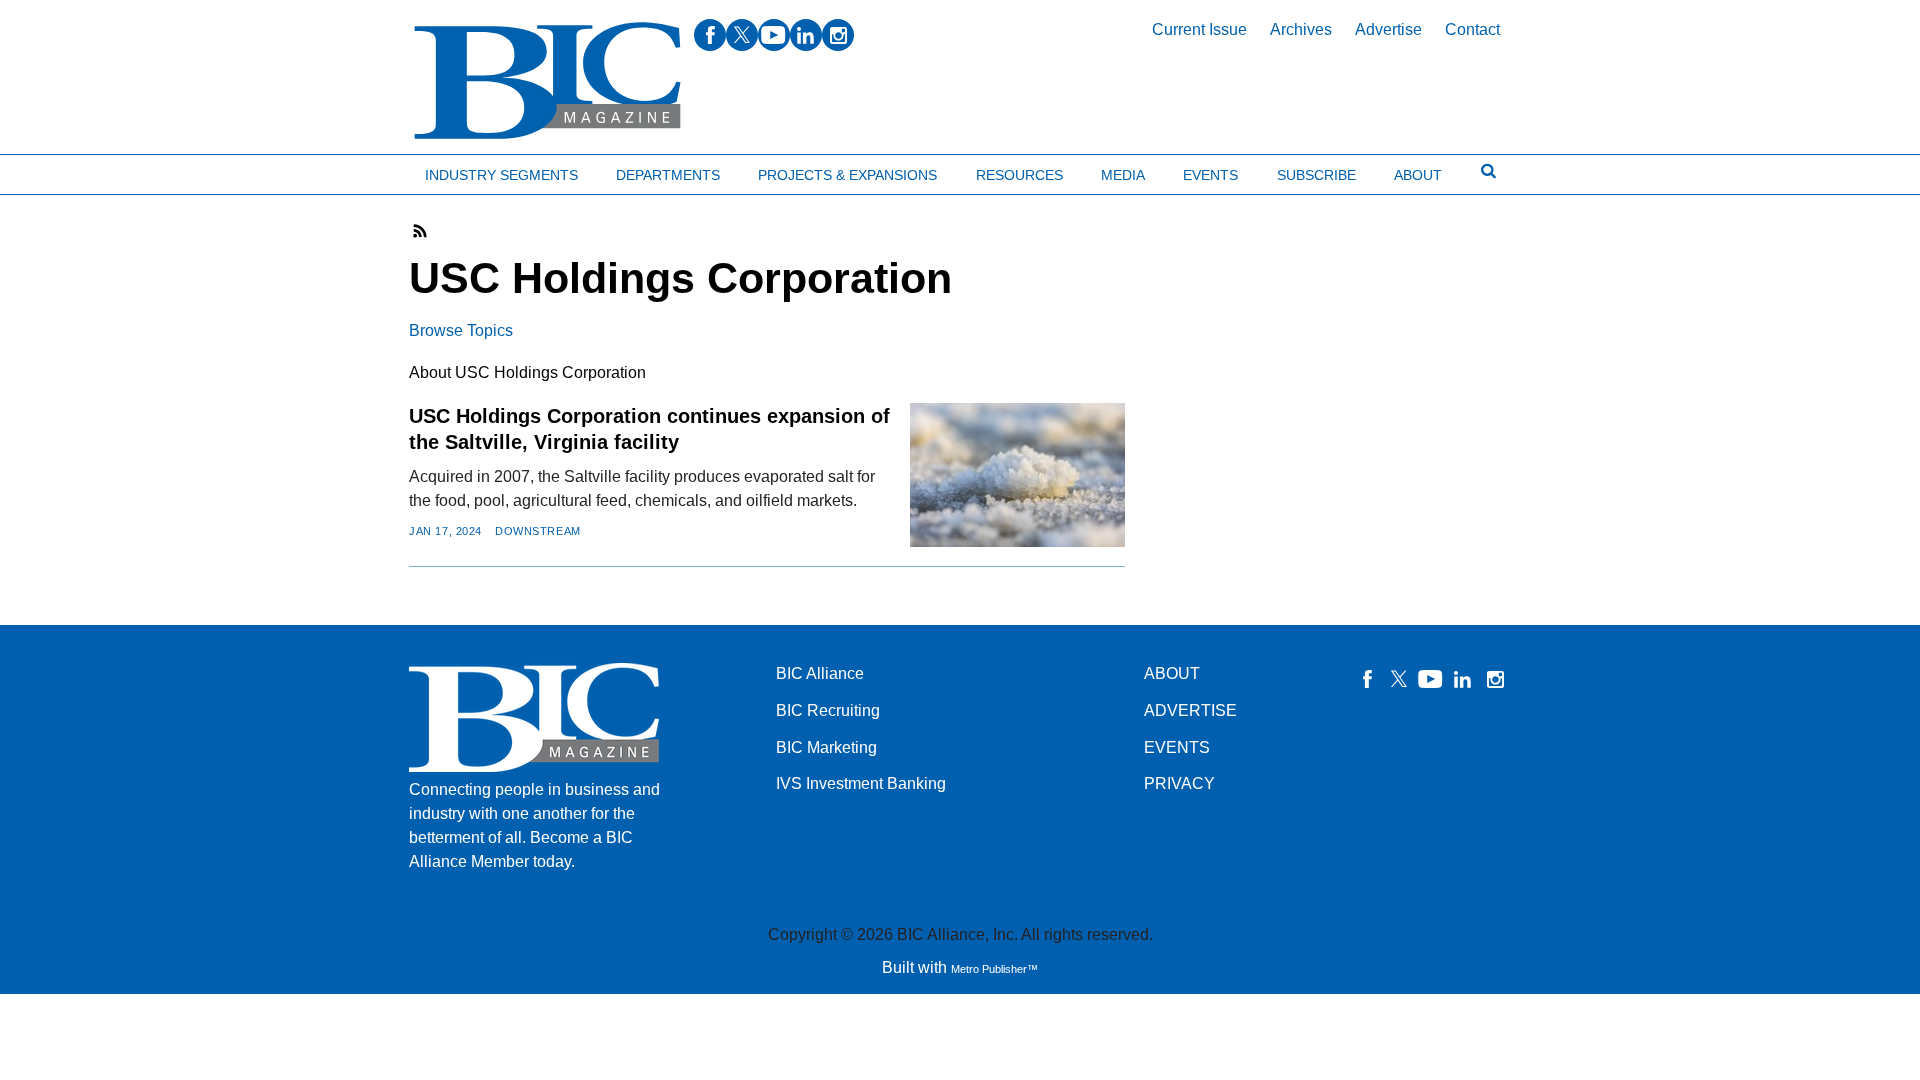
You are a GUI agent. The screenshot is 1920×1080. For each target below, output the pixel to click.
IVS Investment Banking (861, 783)
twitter (742, 35)
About (1418, 175)
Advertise (1388, 29)
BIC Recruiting (828, 710)
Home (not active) (60, 170)
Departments (668, 175)
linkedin (806, 35)
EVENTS (1177, 747)
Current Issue (1199, 29)
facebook (710, 35)
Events (1210, 175)
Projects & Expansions (847, 175)
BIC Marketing (826, 747)
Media (1123, 175)
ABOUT (1172, 673)
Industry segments (501, 175)
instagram (838, 35)
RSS (421, 231)
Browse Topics (461, 330)
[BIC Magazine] (547, 81)
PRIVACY (1179, 783)
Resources (1019, 175)
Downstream (538, 531)
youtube (774, 35)
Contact (1472, 29)
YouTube (1431, 679)
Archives (1301, 29)
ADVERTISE (1190, 710)
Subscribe (1316, 175)
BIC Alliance (820, 673)
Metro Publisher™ (994, 969)
